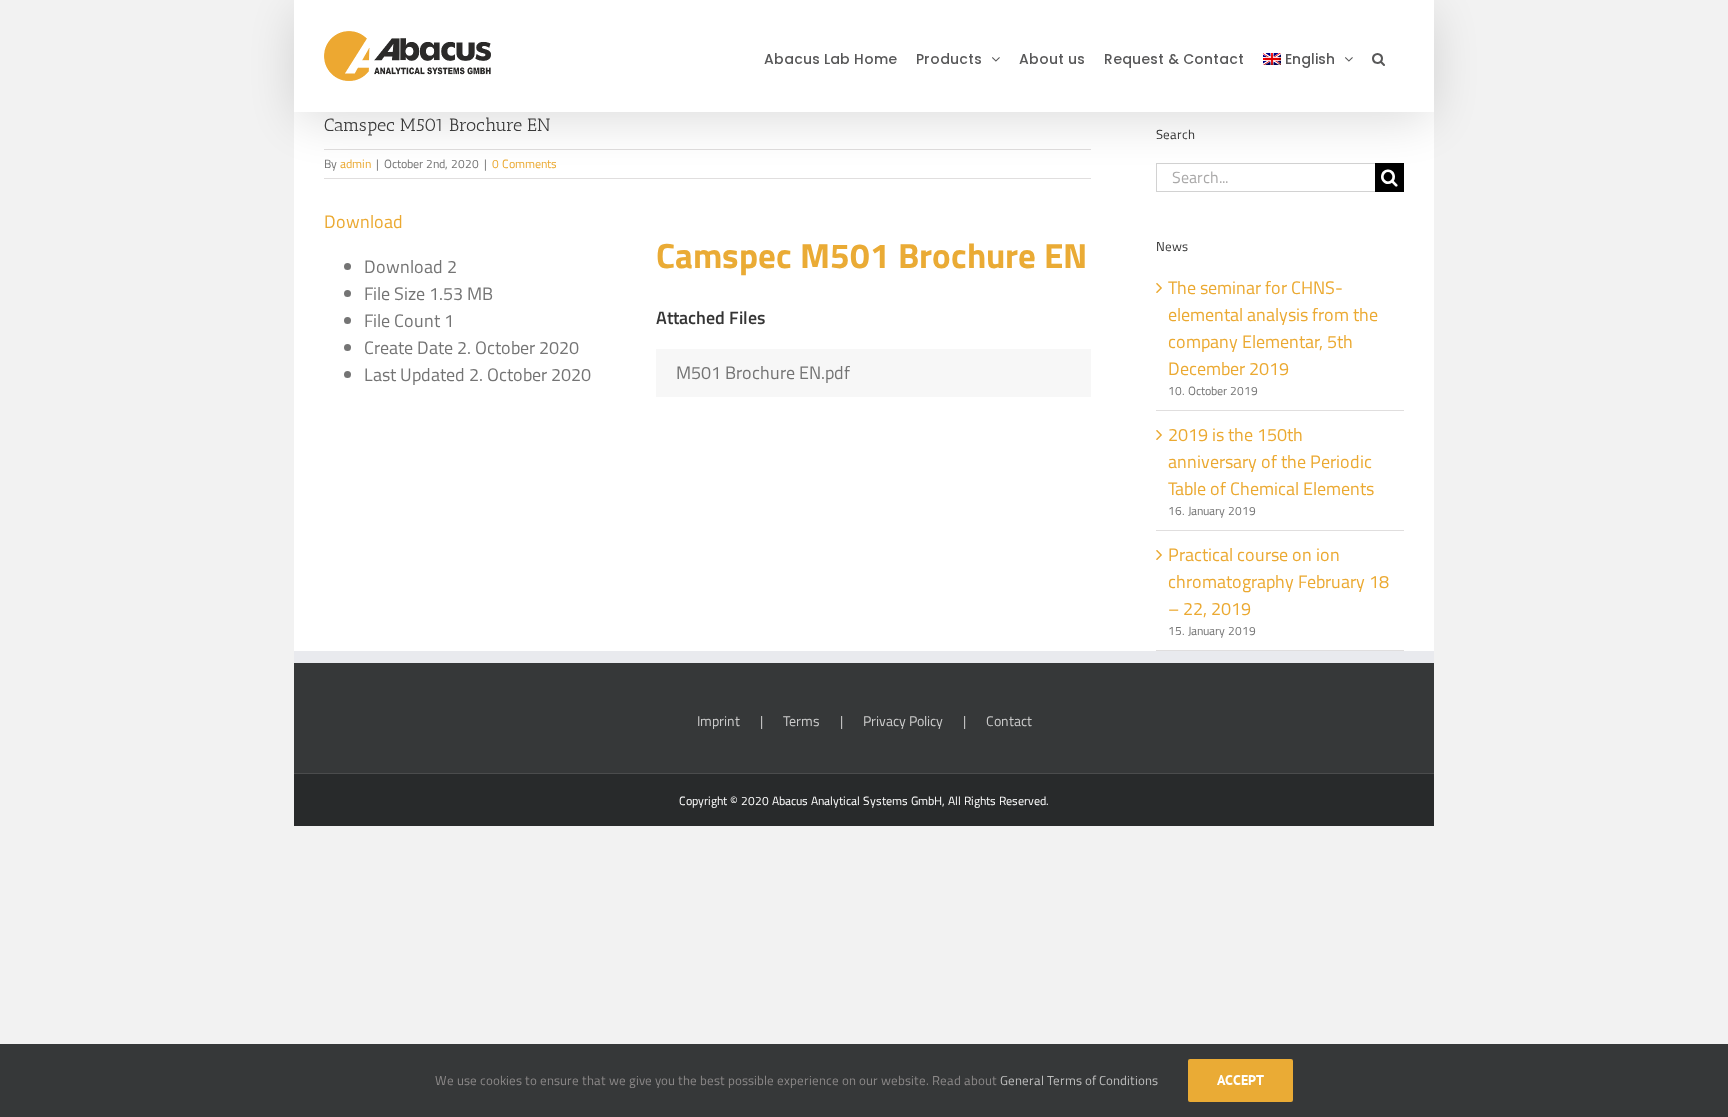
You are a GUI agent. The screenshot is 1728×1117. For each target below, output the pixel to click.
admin (355, 163)
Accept (1240, 1080)
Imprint (718, 720)
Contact (1009, 720)
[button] (1378, 56)
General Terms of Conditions (1079, 1080)
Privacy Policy (903, 720)
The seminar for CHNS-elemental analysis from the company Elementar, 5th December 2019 (1273, 328)
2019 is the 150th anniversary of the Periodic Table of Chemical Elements (1271, 461)
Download (363, 221)
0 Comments (524, 163)
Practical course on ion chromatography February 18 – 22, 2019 (1278, 581)
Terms (801, 720)
